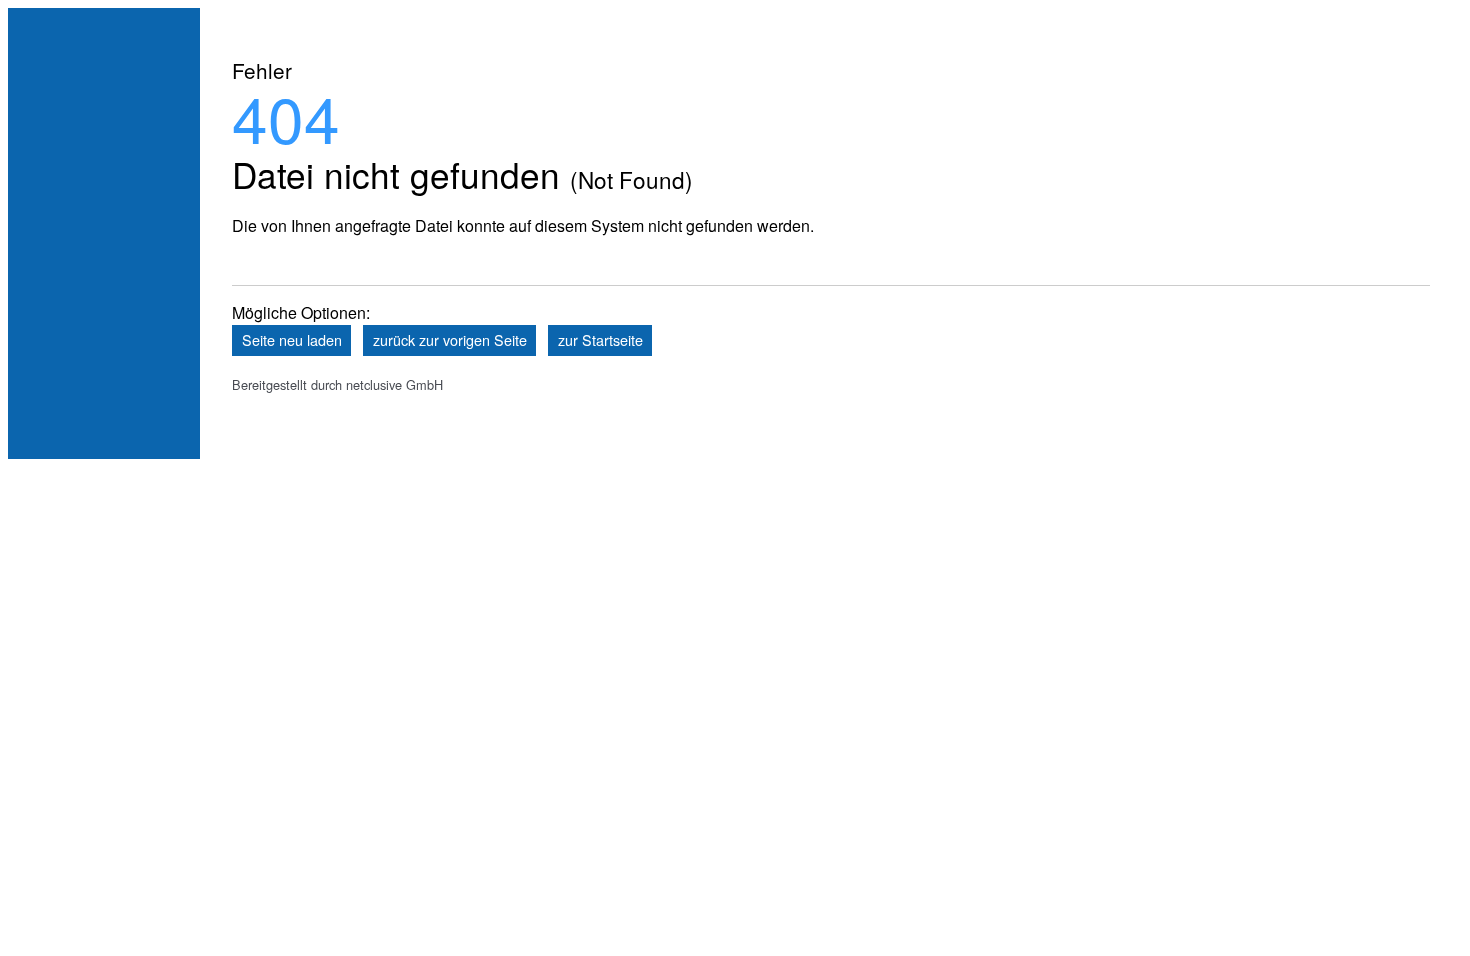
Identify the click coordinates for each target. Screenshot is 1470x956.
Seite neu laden (292, 339)
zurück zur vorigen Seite (450, 339)
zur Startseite (600, 339)
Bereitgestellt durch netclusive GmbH (337, 384)
